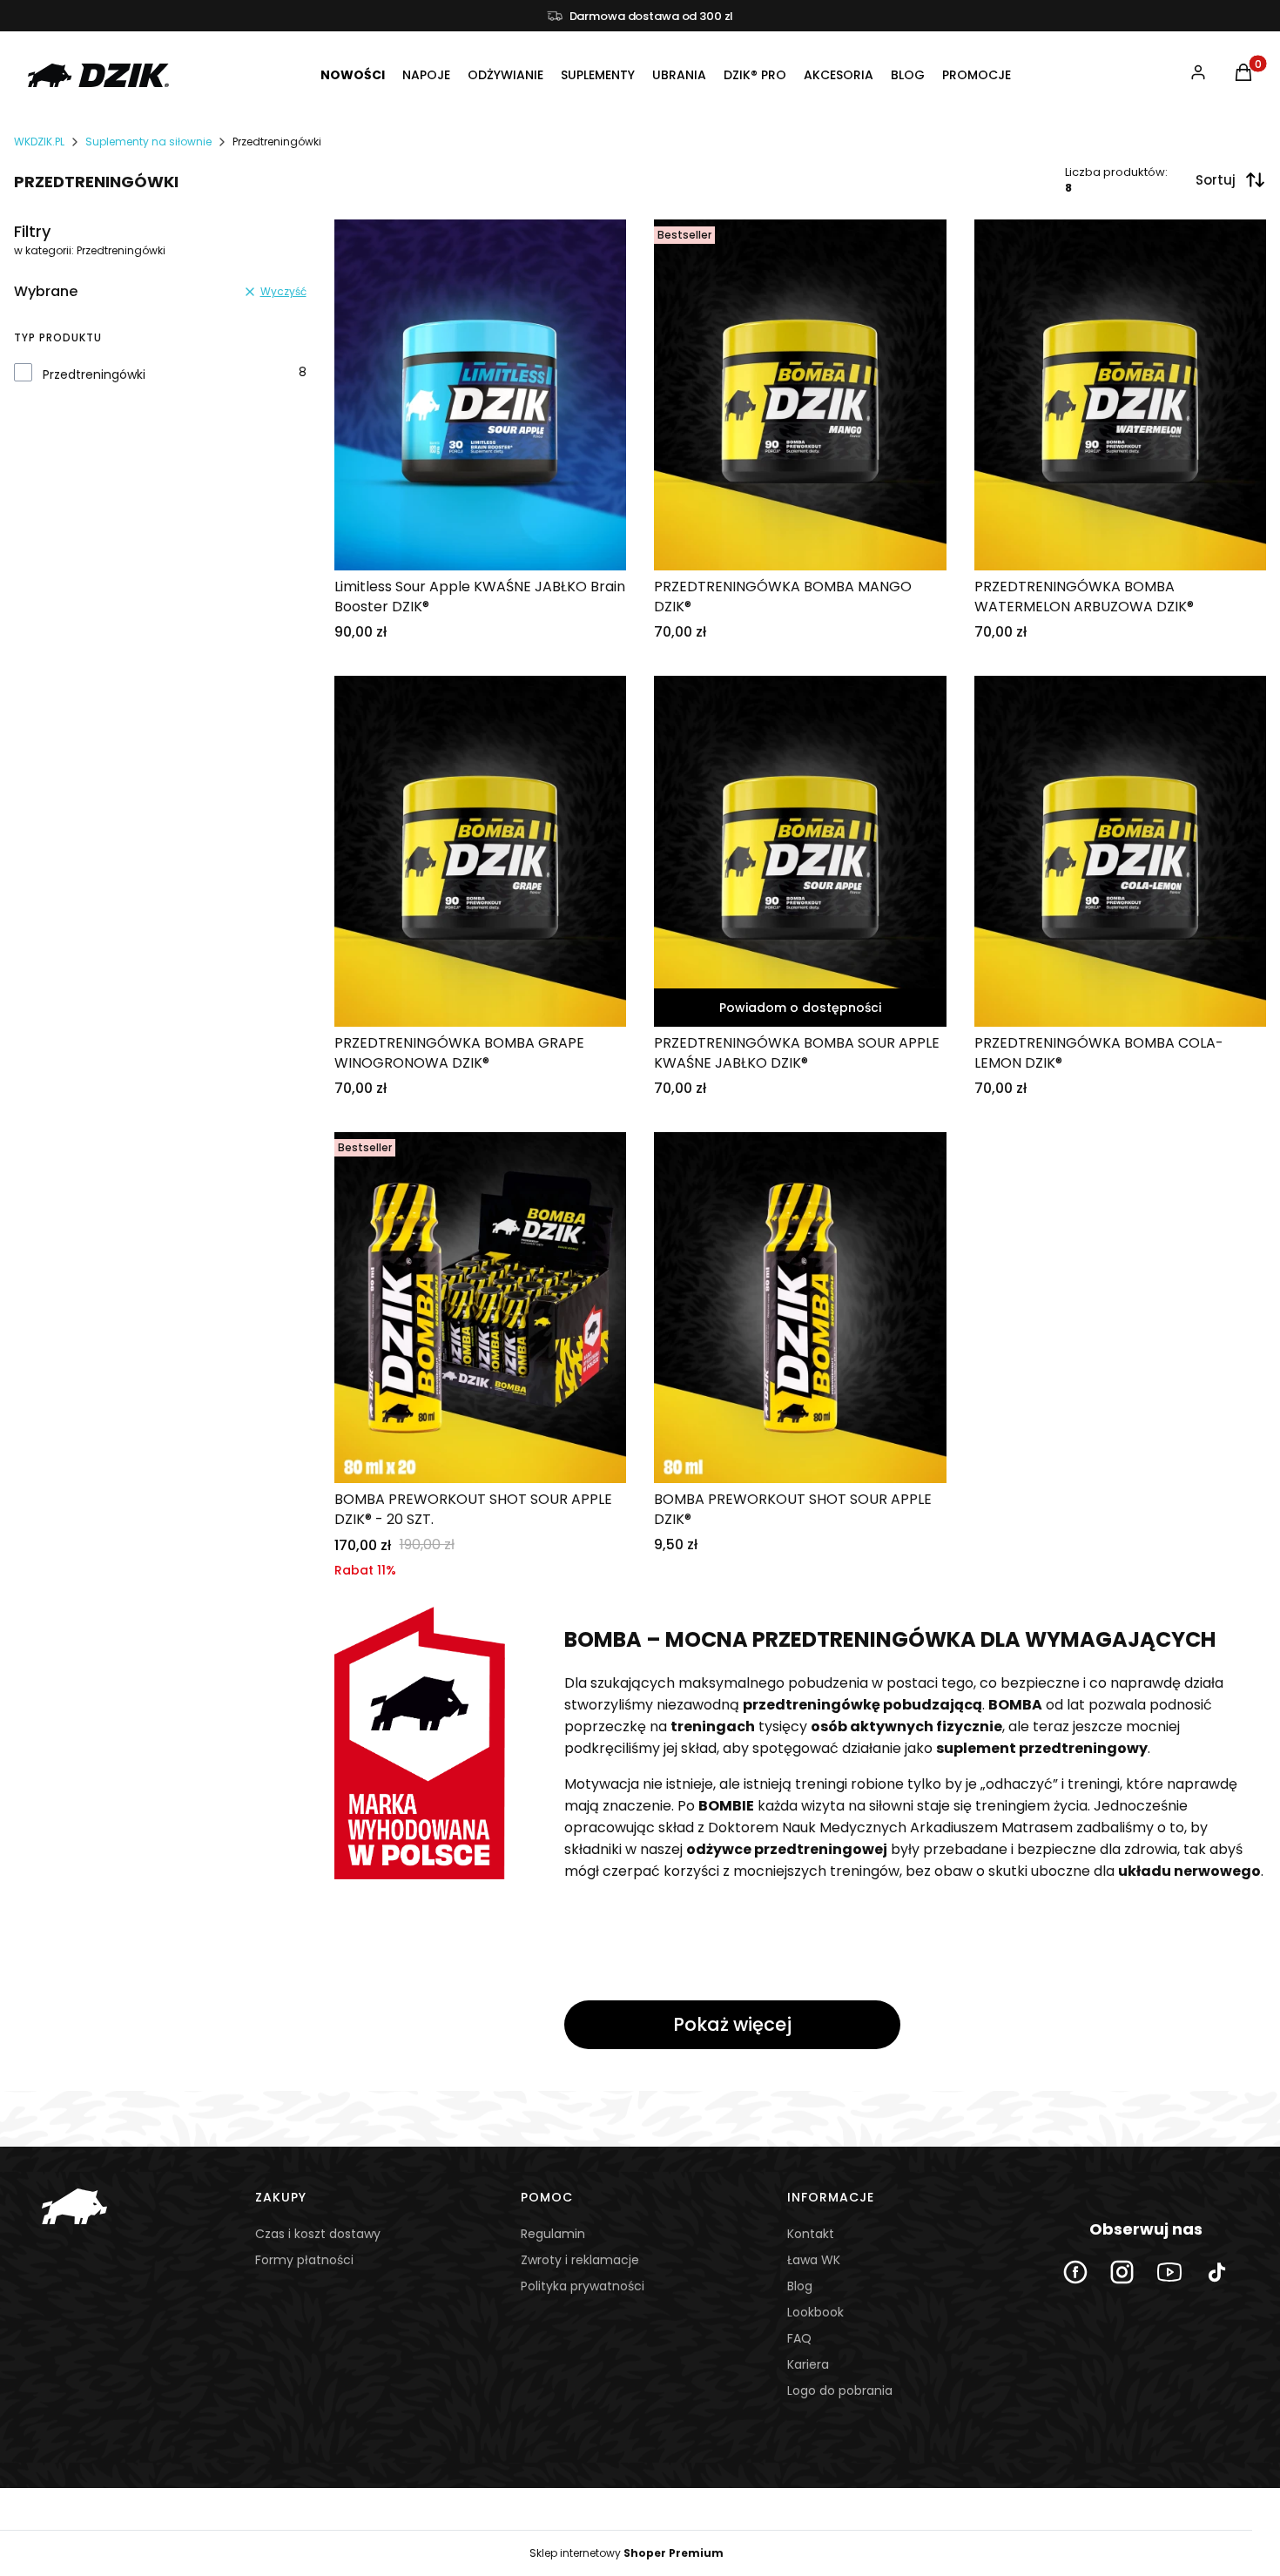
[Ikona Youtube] (1169, 2272)
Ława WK (814, 2260)
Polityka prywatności (583, 2286)
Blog (800, 2286)
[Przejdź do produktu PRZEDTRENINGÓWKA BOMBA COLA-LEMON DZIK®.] (1121, 851)
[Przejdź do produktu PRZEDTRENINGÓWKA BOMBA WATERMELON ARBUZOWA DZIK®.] (1121, 395)
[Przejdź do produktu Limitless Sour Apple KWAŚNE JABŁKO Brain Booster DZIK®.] (481, 395)
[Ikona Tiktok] (1216, 2272)
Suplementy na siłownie (148, 142)
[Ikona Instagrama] (1122, 2272)
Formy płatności (304, 2260)
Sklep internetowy (627, 2553)
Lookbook (815, 2312)
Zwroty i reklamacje (580, 2260)
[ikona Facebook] (1075, 2272)
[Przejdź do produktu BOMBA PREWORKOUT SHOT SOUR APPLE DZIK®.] (800, 1308)
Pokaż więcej (732, 2024)
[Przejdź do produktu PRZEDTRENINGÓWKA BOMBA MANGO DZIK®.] (800, 395)
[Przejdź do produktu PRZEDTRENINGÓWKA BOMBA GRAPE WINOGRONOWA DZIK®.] (481, 851)
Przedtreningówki (94, 374)
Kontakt (811, 2234)
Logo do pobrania (840, 2391)
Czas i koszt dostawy (318, 2234)
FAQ (799, 2338)
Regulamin (553, 2234)
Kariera (808, 2364)
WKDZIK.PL (39, 142)
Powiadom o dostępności (800, 1008)
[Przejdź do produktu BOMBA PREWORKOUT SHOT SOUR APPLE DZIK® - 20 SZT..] (481, 1308)
